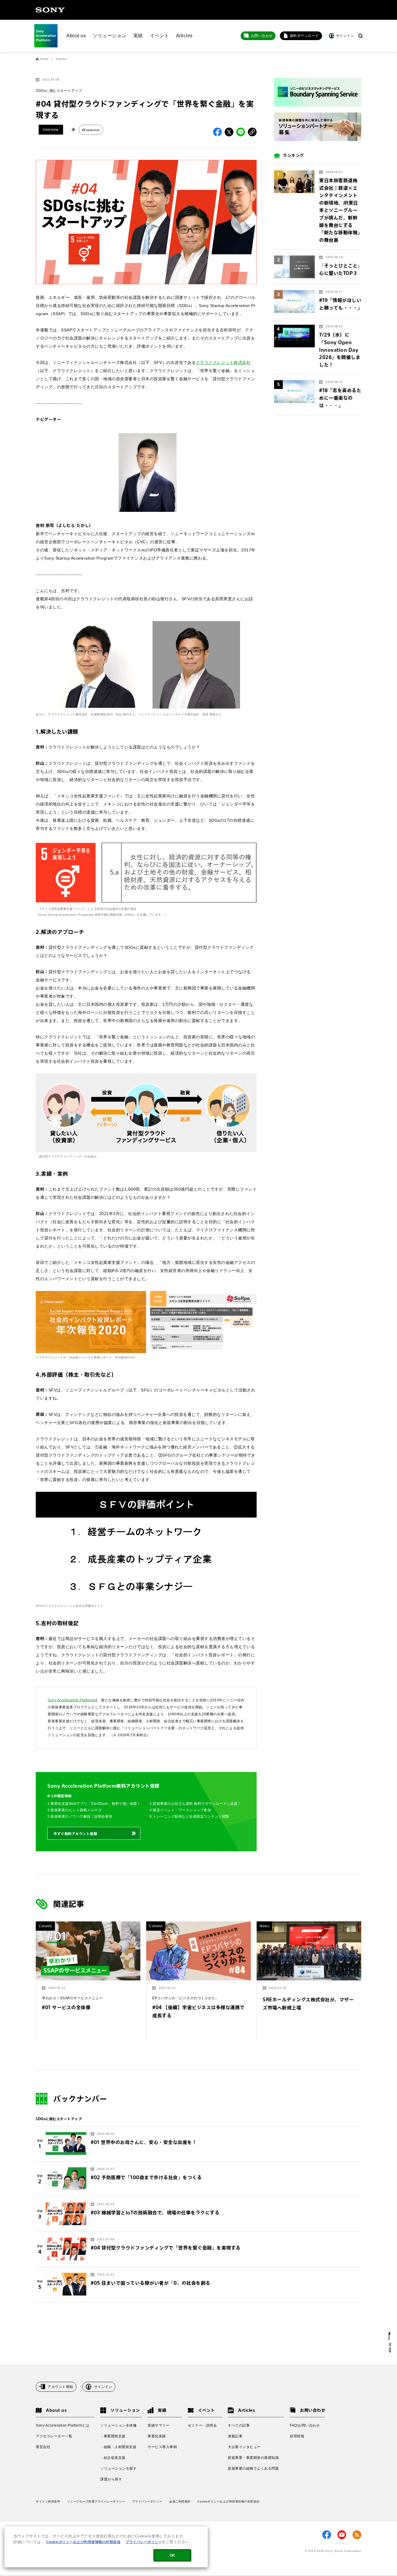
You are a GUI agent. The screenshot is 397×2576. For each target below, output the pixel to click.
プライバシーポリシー (147, 2501)
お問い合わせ (262, 36)
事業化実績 (157, 2436)
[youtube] (342, 2535)
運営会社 (43, 2447)
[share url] (252, 132)
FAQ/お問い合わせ (305, 2425)
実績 (138, 36)
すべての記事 (239, 2425)
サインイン (103, 2387)
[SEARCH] (361, 36)
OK (172, 2555)
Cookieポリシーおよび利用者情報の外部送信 (228, 2501)
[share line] (241, 132)
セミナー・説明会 (202, 2425)
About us (76, 36)
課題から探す (111, 2479)
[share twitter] (229, 132)
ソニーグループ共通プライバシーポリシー (96, 2501)
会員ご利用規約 (180, 2501)
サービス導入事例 (162, 2447)
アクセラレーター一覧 (54, 2436)
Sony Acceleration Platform (71, 1700)
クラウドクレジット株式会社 (223, 362)
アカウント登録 (60, 2387)
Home (44, 59)
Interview (51, 130)
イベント (160, 36)
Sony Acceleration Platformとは (62, 2425)
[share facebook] (217, 132)
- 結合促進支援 (113, 2458)
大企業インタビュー (244, 2447)
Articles (184, 36)
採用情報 (297, 2436)
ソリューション (110, 36)
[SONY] (50, 10)
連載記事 (235, 2436)
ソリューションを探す (118, 2468)
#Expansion (91, 130)
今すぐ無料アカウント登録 (75, 1834)
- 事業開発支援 (113, 2436)
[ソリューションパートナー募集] (318, 127)
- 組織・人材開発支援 (118, 2447)
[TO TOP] (390, 2342)
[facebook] (327, 2535)
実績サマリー (159, 2425)
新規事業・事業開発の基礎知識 (253, 2458)
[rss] (357, 2535)
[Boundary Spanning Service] (318, 92)
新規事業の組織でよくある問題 (253, 2468)
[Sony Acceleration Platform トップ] (46, 36)
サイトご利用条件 (48, 2501)
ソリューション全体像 (118, 2425)
